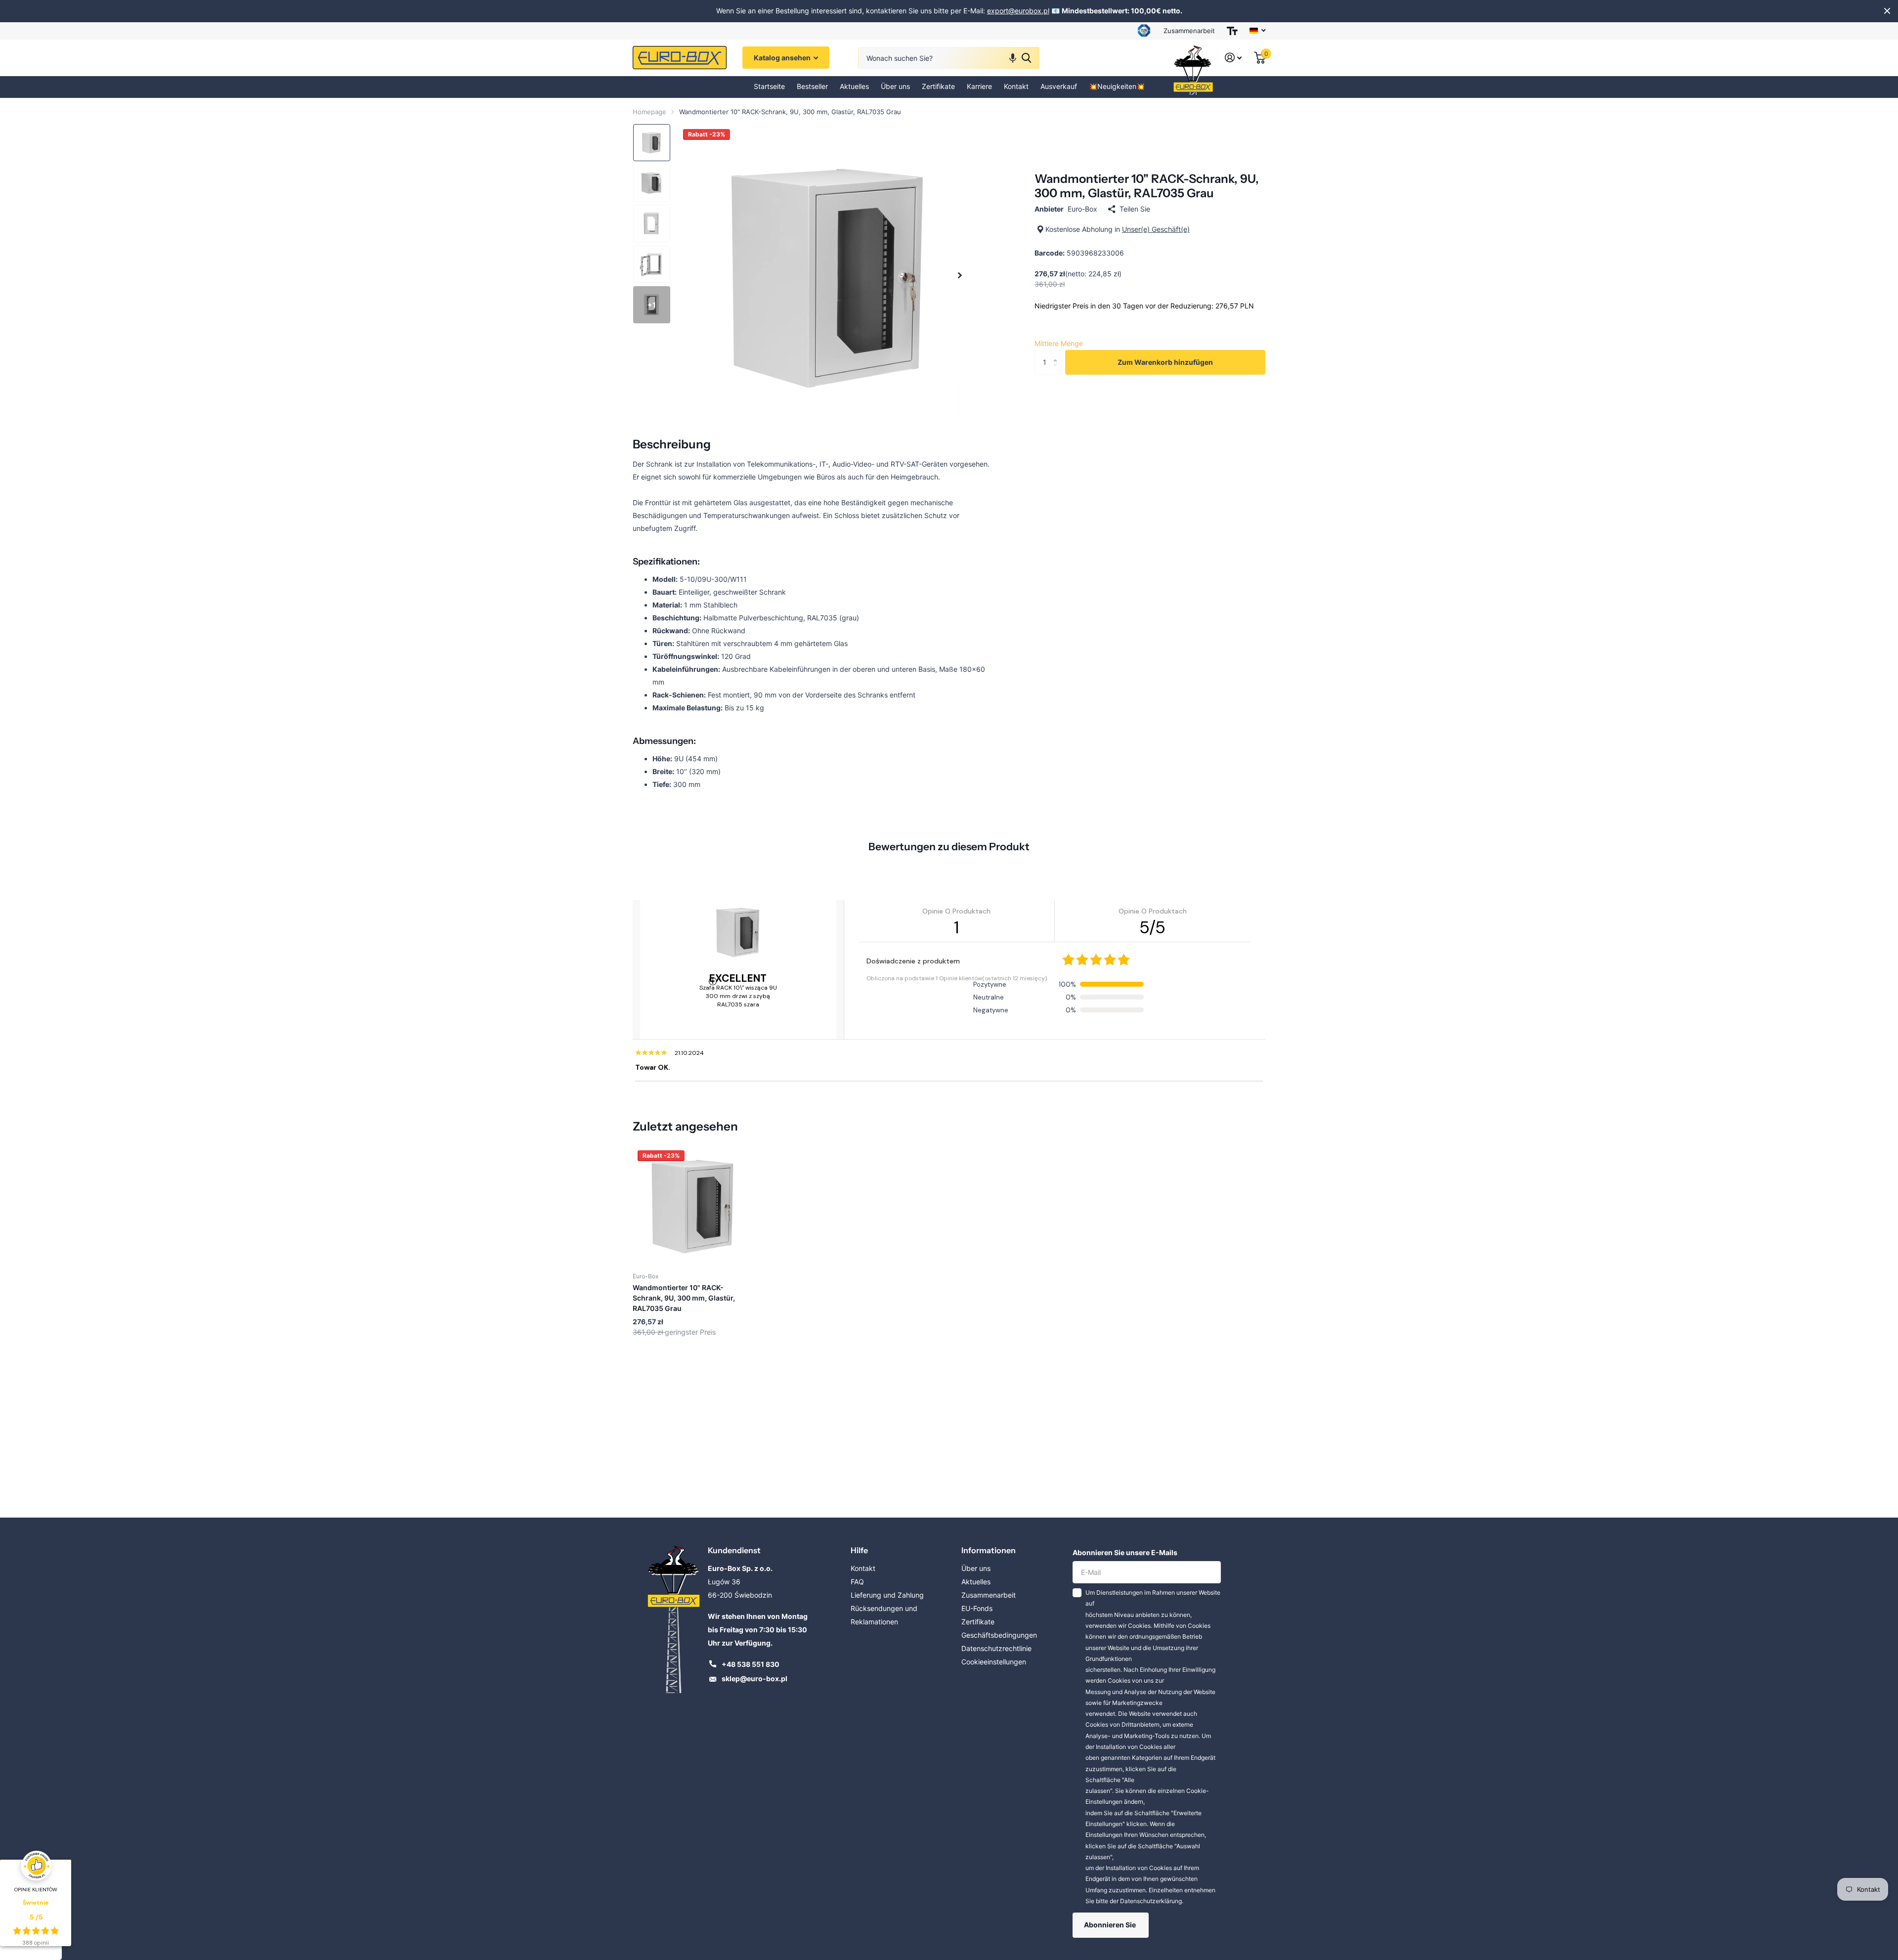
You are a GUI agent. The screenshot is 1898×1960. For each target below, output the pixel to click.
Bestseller (812, 87)
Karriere (979, 87)
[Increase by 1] (1057, 354)
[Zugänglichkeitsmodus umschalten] (1232, 31)
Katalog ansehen (783, 58)
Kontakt (1016, 87)
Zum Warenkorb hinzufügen (1165, 362)
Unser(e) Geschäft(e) (1156, 229)
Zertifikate (938, 87)
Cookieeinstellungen (994, 1662)
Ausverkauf (1059, 87)
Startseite (769, 87)
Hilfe (859, 1550)
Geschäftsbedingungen (999, 1635)
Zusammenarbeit (1189, 31)
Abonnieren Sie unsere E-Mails (1125, 1552)
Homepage (649, 112)
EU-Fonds (977, 1608)
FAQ (857, 1582)
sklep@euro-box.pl (755, 1678)
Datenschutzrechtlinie (996, 1648)
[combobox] (949, 58)
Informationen (989, 1550)
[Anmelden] (1233, 58)
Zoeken (1026, 58)
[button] (1013, 58)
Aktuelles (854, 87)
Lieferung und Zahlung (887, 1595)
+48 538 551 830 (751, 1664)
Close (1887, 11)
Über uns (895, 87)
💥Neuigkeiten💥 (1117, 87)
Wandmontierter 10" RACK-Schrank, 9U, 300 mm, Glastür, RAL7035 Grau (684, 1298)
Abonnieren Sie (1111, 1925)
